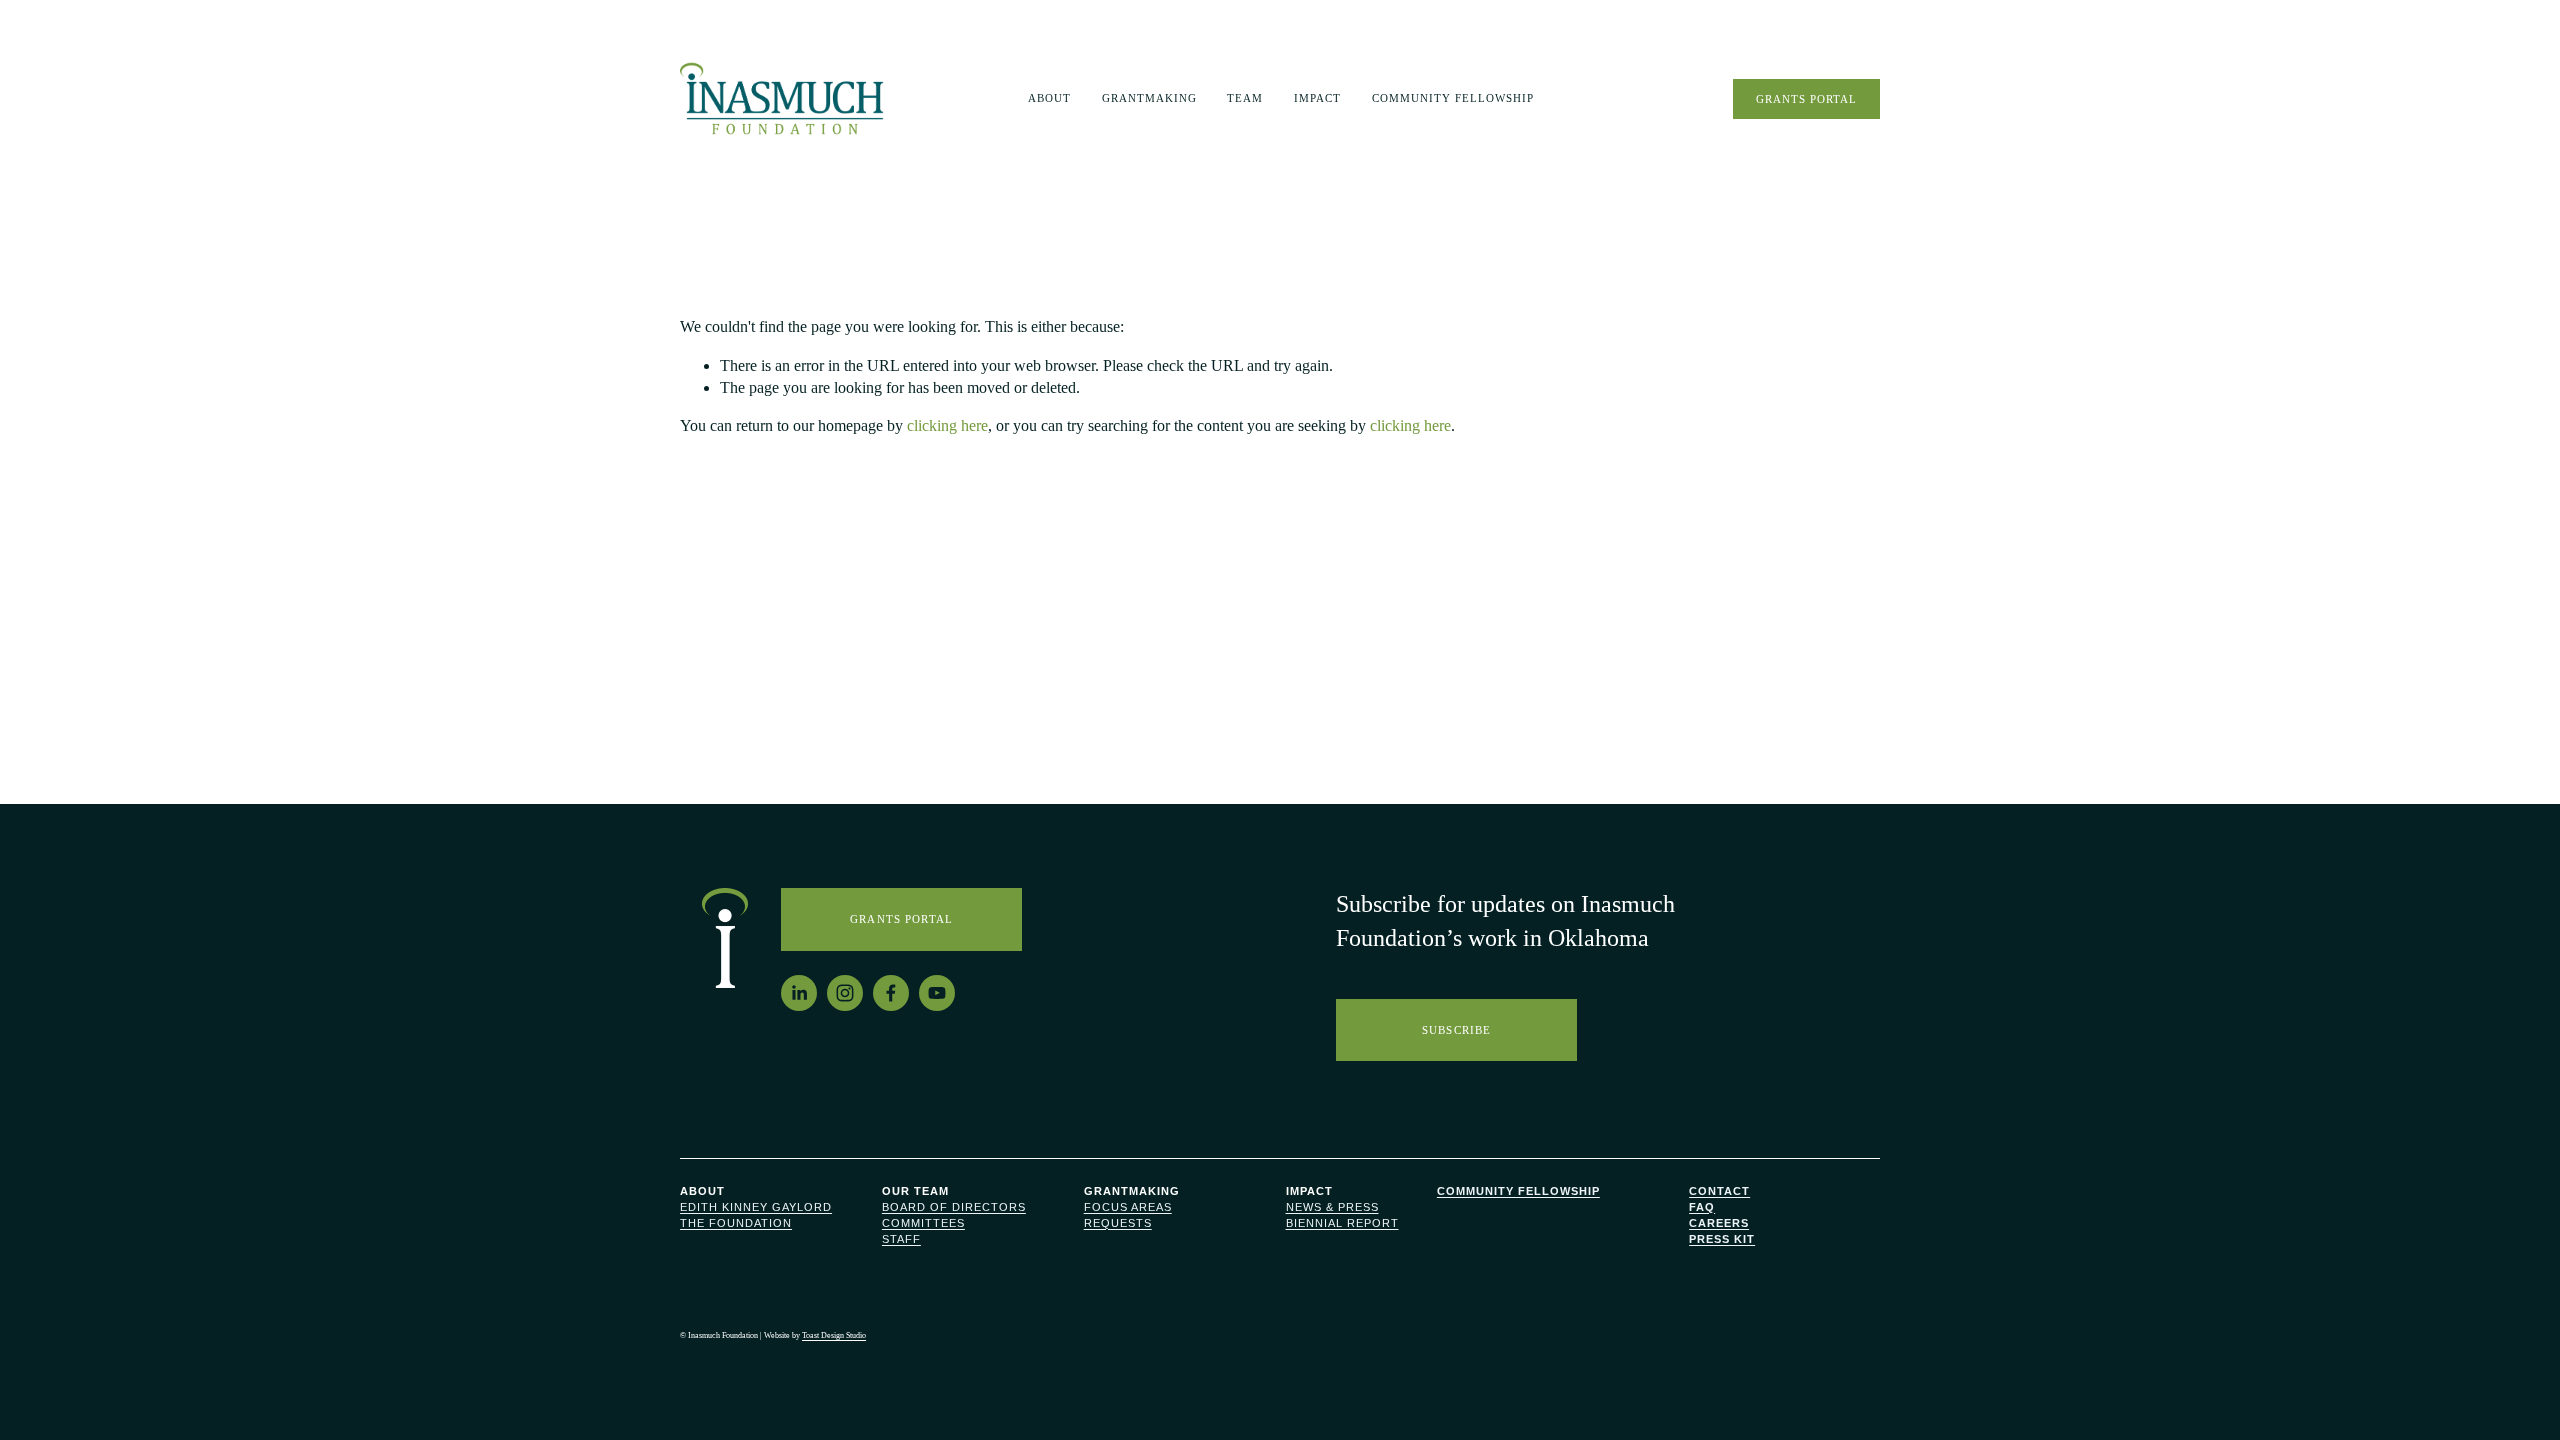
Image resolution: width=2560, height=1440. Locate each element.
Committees (923, 1223)
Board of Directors (954, 1207)
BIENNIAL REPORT (1342, 1223)
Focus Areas (1128, 1207)
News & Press (1332, 1207)
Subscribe (1456, 1030)
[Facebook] (891, 993)
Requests (1118, 1223)
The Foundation (736, 1223)
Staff (901, 1239)
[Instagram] (845, 993)
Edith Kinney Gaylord (756, 1207)
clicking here (947, 425)
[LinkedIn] (799, 993)
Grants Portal (1806, 99)
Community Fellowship (1453, 98)
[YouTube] (937, 993)
